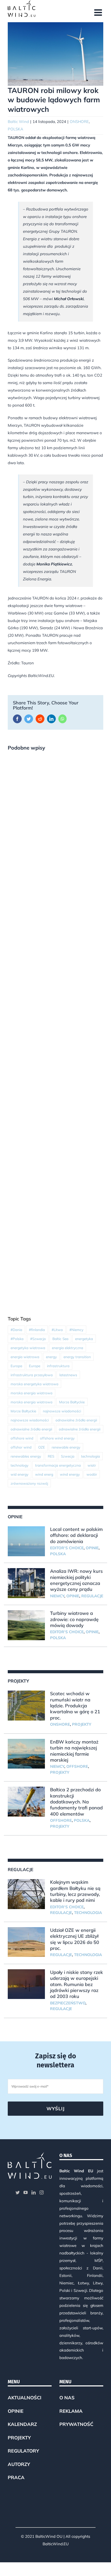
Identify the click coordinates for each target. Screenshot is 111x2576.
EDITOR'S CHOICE (67, 1548)
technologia (90, 1456)
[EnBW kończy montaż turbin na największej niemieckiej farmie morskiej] (26, 1754)
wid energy (19, 1474)
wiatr (92, 1465)
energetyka (84, 1339)
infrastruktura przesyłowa (32, 1375)
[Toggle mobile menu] (99, 12)
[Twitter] (18, 2192)
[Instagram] (42, 2192)
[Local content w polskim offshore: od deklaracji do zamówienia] (26, 1541)
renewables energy (26, 1456)
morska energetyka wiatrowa (34, 1384)
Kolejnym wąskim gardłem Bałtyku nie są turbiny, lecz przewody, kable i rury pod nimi (75, 1891)
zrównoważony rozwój (29, 1483)
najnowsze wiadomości (62, 1411)
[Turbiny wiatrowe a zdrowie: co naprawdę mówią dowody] (26, 1625)
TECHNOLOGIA (88, 1913)
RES (51, 1456)
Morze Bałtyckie (72, 1402)
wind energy (70, 1474)
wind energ (44, 1474)
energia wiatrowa (25, 1357)
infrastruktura (58, 1366)
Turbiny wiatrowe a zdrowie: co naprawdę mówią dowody (74, 1619)
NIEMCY (57, 1596)
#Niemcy (76, 1330)
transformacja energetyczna (58, 1465)
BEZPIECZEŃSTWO (68, 2003)
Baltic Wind (18, 122)
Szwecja (68, 1456)
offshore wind (22, 1438)
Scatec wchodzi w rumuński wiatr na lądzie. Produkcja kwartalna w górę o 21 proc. (75, 1706)
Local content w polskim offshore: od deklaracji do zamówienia (76, 1535)
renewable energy (66, 1447)
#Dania (16, 1330)
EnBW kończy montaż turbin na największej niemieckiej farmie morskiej (74, 1751)
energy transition (77, 1357)
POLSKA (15, 129)
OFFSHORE (77, 1766)
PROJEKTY (82, 1724)
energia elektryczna (68, 1348)
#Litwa (57, 1330)
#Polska (17, 1339)
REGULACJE (92, 1596)
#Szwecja (38, 1339)
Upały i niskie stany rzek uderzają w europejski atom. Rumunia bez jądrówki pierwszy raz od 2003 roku (77, 1984)
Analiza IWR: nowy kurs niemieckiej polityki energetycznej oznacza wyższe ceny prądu (76, 1580)
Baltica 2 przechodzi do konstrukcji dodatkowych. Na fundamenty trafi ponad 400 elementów (76, 1802)
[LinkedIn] (34, 2192)
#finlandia (37, 1330)
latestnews (68, 1375)
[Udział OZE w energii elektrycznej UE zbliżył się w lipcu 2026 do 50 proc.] (26, 1942)
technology (19, 1465)
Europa (16, 1366)
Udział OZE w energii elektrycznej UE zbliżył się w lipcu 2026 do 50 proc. (75, 1939)
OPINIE (92, 1548)
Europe (35, 1366)
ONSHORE (79, 122)
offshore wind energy (57, 1438)
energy (51, 1357)
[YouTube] (26, 2192)
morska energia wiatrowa (31, 1393)
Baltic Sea (60, 1339)
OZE (42, 1447)
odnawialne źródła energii (76, 1420)
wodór (92, 1474)
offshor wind (21, 1447)
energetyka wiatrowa (28, 1348)
